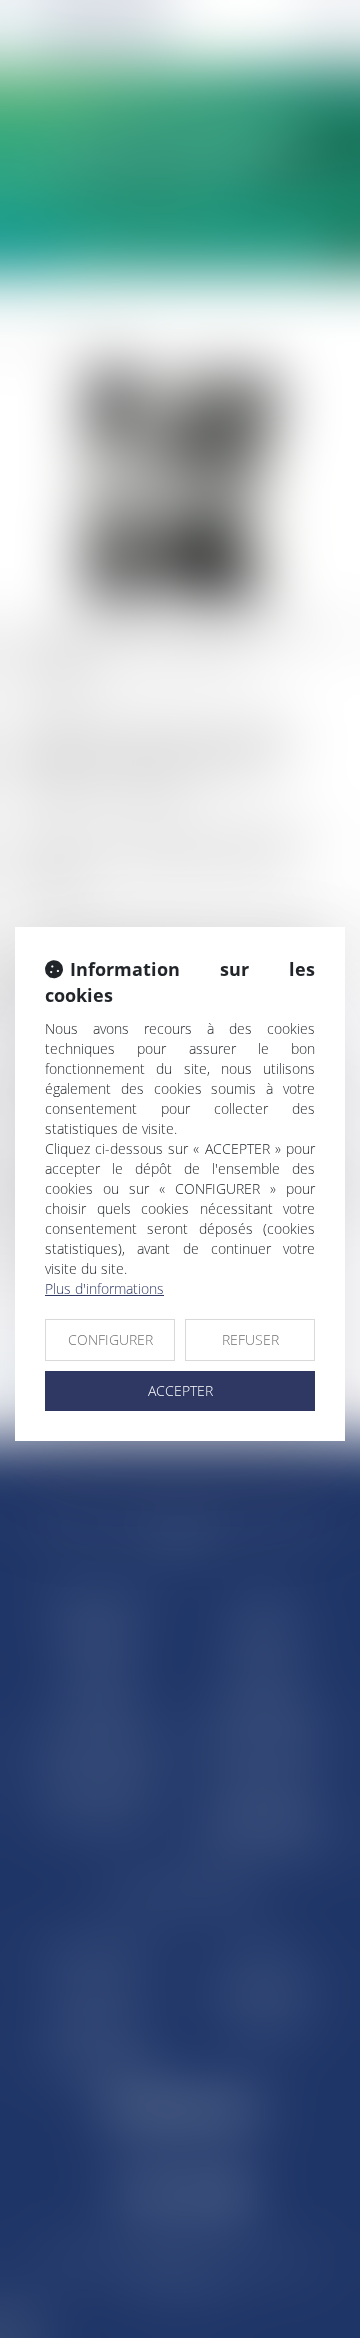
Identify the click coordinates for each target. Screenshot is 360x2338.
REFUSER (250, 1339)
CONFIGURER (110, 1339)
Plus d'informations (104, 1288)
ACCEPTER (180, 1390)
